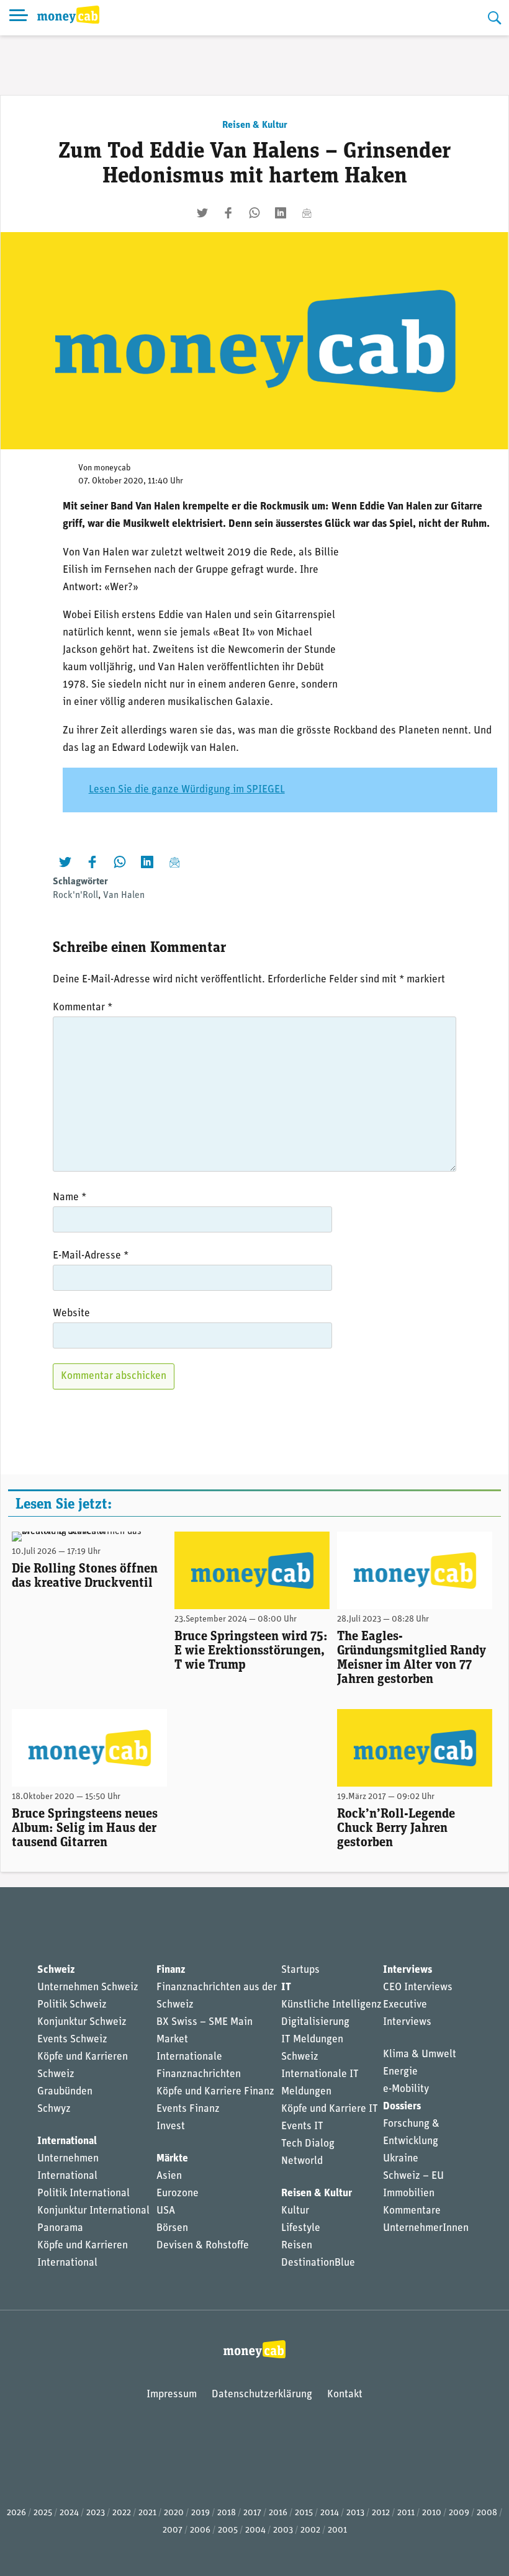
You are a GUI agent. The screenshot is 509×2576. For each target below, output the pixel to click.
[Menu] (19, 18)
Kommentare (412, 2211)
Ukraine (401, 2159)
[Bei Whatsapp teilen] (254, 213)
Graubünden (65, 2092)
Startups (300, 1970)
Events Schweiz (72, 2040)
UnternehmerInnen (426, 2228)
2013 (355, 2513)
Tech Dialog (308, 2144)
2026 (16, 2513)
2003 (283, 2530)
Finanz (171, 1970)
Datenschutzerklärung (262, 2394)
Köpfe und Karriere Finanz (215, 2092)
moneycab (112, 468)
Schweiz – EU (413, 2176)
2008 (487, 2513)
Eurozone (178, 2193)
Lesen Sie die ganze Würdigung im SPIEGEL (187, 790)
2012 (381, 2513)
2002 (310, 2530)
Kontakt (345, 2394)
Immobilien (409, 2193)
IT (286, 1987)
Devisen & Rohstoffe (203, 2246)
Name (70, 1197)
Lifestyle (301, 2228)
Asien (169, 2176)
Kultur (295, 2211)
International (67, 2141)
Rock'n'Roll (75, 895)
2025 (43, 2513)
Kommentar (83, 1008)
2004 (255, 2530)
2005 (228, 2530)
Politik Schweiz (72, 2005)
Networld (302, 2161)
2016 (278, 2513)
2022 (122, 2513)
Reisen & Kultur (255, 125)
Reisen (297, 2246)
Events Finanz (188, 2109)
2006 (200, 2530)
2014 (330, 2513)
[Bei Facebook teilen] (228, 213)
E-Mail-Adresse (91, 1256)
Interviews (408, 1970)
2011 (406, 2513)
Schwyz (54, 2109)
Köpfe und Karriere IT (330, 2109)
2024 (69, 2513)
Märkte (172, 2159)
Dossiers (402, 2107)
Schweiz (56, 1970)
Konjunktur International (93, 2211)
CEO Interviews (418, 1987)
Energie (400, 2072)
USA (166, 2211)
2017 (252, 2513)
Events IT (302, 2126)
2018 (227, 2513)
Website (71, 1313)
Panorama (60, 2228)
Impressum (172, 2394)
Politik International (83, 2193)
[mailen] (307, 213)
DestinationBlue (318, 2263)
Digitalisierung (315, 2022)
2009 (459, 2513)
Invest (171, 2126)
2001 (337, 2530)
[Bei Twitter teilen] (202, 213)
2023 (96, 2513)
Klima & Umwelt (420, 2054)
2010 (432, 2513)
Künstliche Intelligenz (331, 2005)
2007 (173, 2530)
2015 (304, 2513)
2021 (147, 2513)
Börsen (172, 2228)
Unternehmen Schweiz (88, 1987)
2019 (200, 2513)
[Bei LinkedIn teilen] (281, 213)
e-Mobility (406, 2089)
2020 (174, 2513)
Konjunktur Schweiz (82, 2022)
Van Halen (124, 895)
